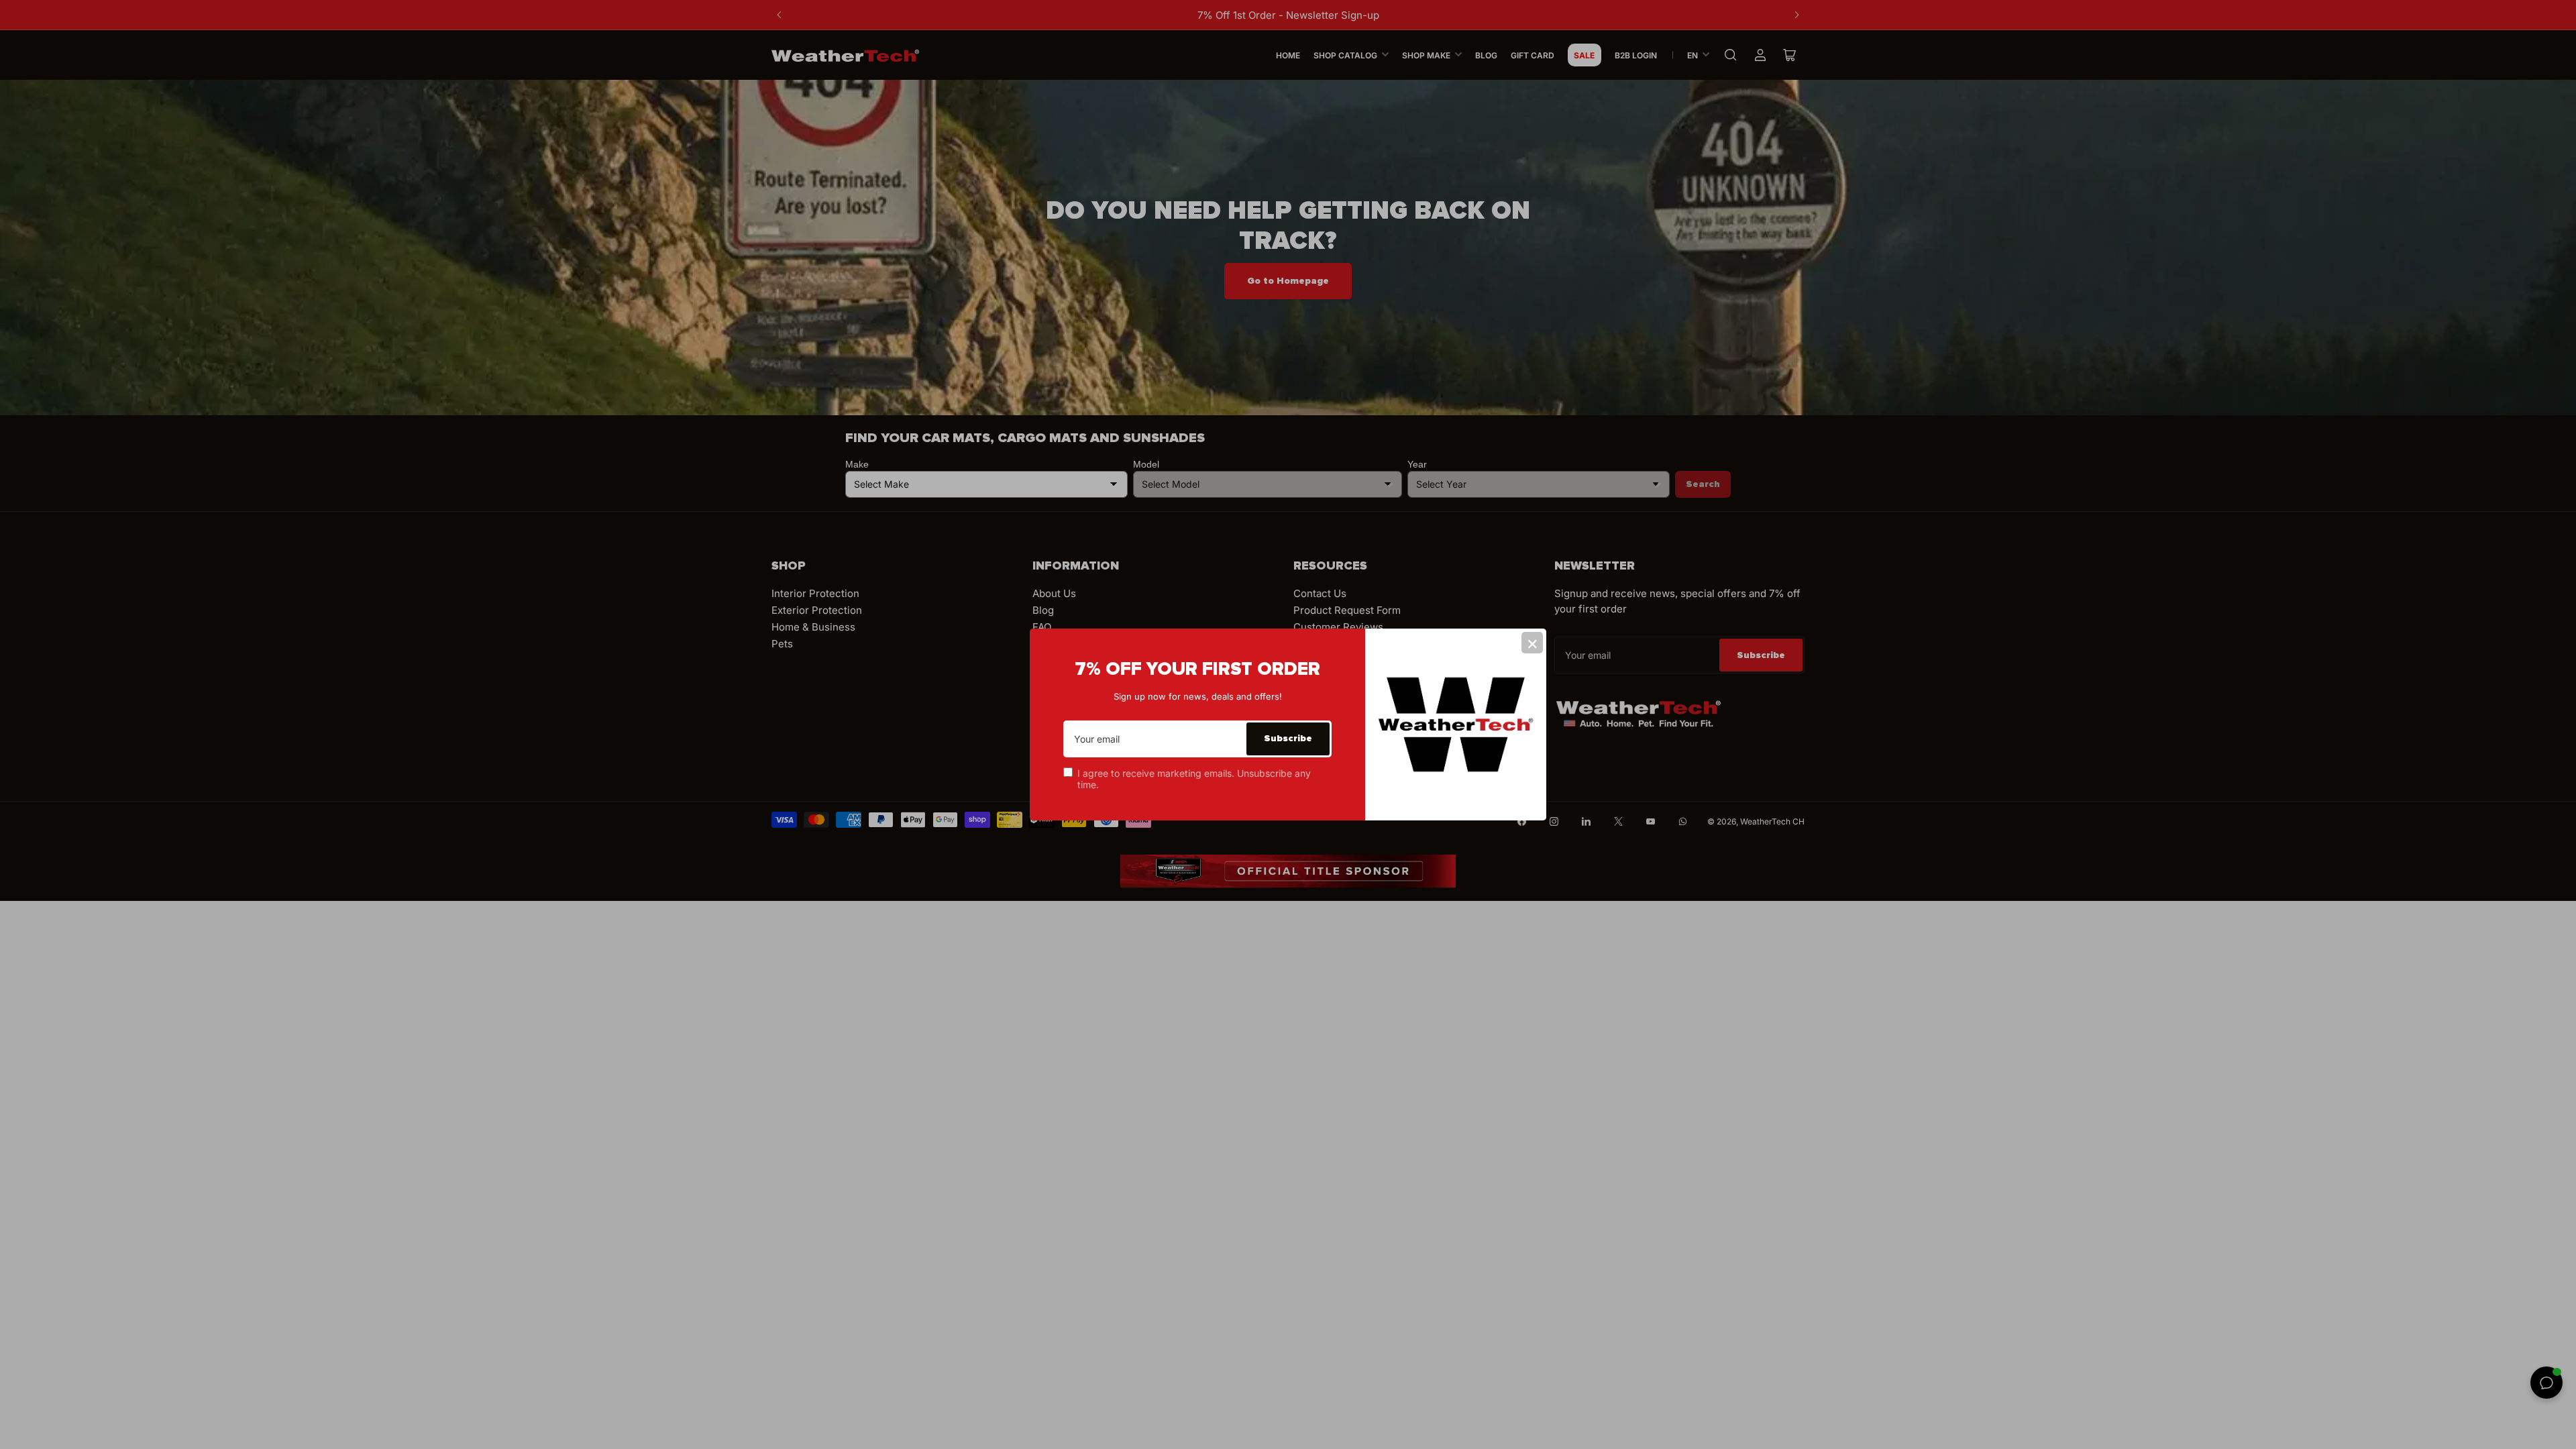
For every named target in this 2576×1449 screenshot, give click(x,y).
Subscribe (1288, 738)
